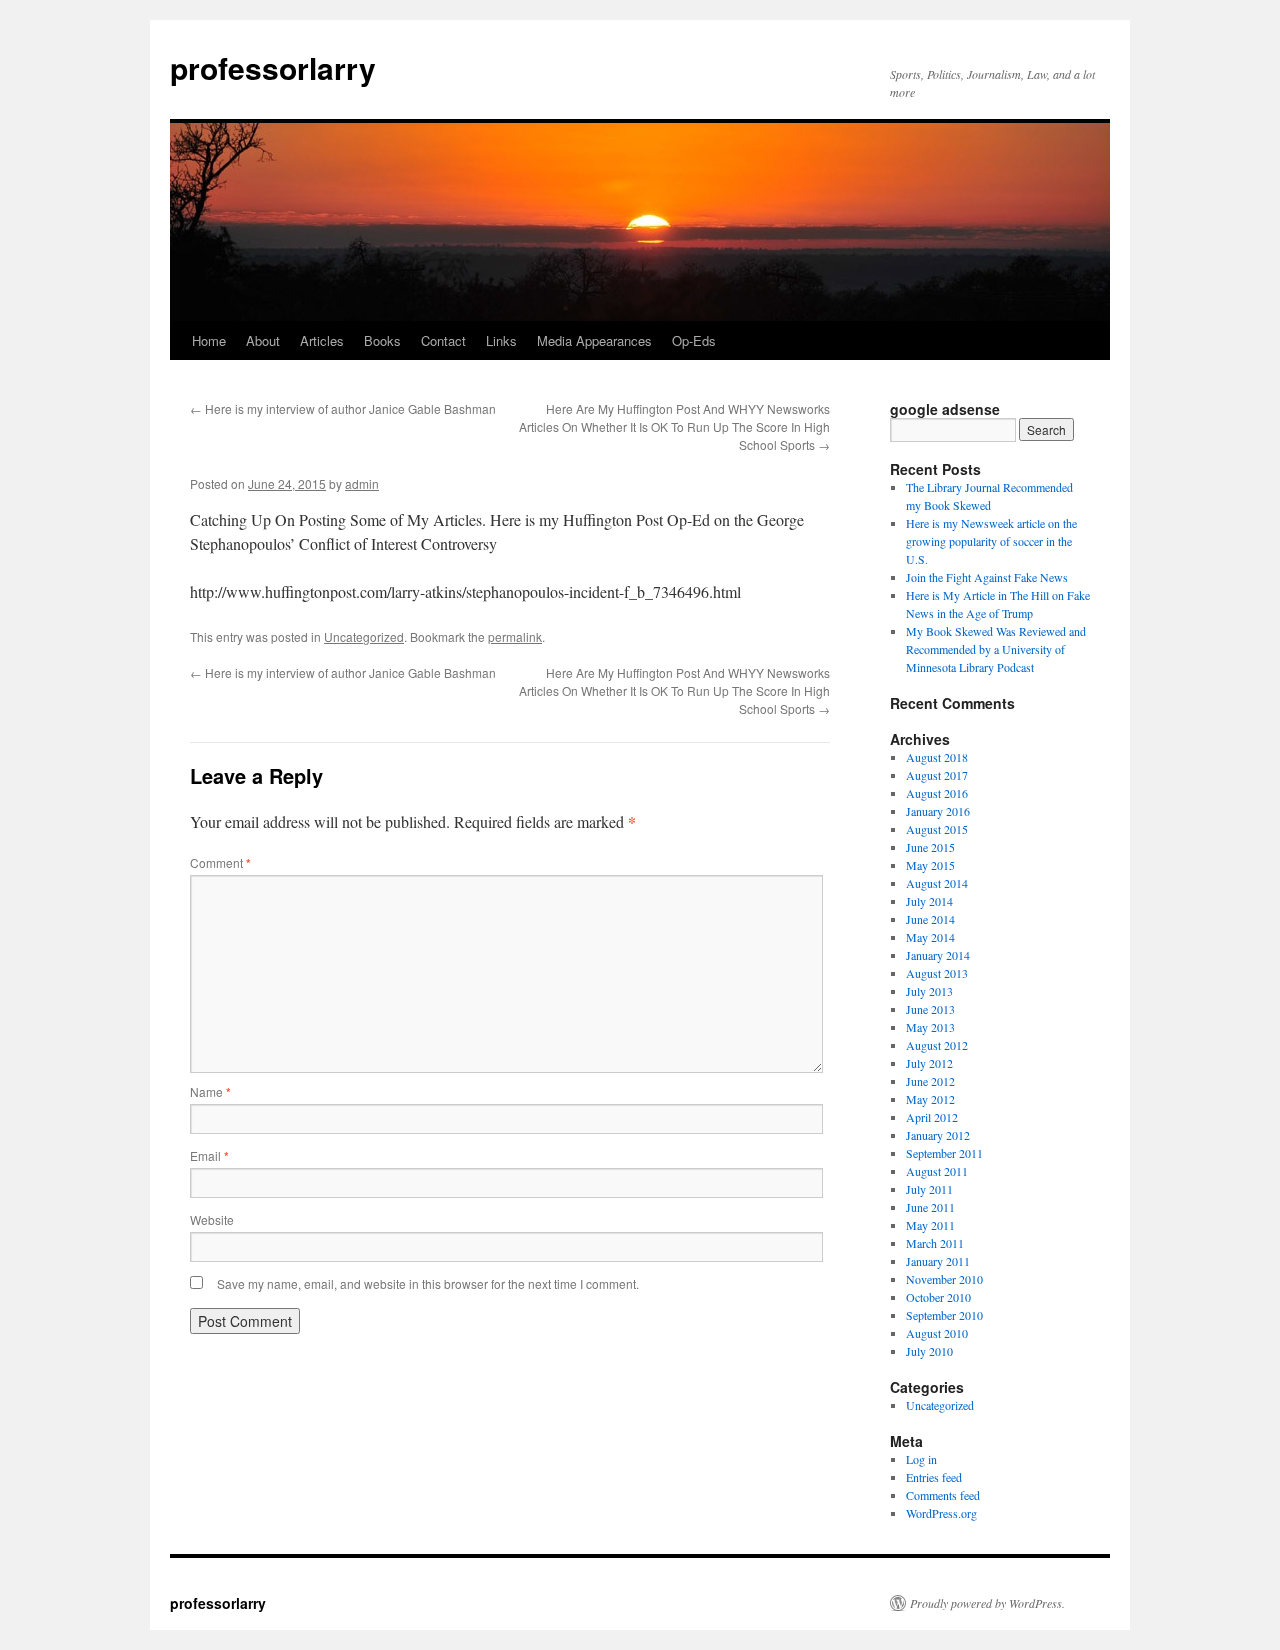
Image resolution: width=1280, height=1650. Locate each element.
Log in (921, 1459)
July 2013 (929, 991)
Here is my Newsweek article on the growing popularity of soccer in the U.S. (991, 541)
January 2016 (938, 811)
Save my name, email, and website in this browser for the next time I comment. (428, 1283)
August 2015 (937, 829)
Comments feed (943, 1495)
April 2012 (932, 1117)
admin (362, 483)
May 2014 (930, 937)
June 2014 (930, 919)
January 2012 (938, 1135)
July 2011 (929, 1189)
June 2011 (930, 1207)
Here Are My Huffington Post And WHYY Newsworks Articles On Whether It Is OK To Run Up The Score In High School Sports (674, 426)
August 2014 (937, 883)
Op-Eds (694, 340)
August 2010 (937, 1333)
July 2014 (929, 901)
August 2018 (937, 757)
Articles (322, 340)
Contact (443, 340)
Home (209, 340)
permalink (515, 636)
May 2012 (930, 1099)
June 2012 (930, 1081)
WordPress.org (941, 1513)
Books (382, 340)
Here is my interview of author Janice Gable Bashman (343, 408)
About (263, 340)
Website (212, 1219)
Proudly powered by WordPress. (987, 1603)
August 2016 (937, 793)
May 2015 (930, 865)
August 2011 (937, 1171)
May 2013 (930, 1027)
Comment (220, 862)
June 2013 (930, 1009)
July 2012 (929, 1063)
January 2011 (938, 1261)
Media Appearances (594, 340)
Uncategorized (364, 636)
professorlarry (273, 67)
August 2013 (937, 973)
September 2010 (944, 1315)
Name (210, 1091)
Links (501, 340)
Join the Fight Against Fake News (987, 577)
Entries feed (934, 1477)
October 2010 (938, 1297)
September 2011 (944, 1153)
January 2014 (938, 955)
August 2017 (937, 775)
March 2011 (935, 1243)
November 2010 (944, 1279)
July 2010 (929, 1351)
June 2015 (930, 847)
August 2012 (937, 1045)
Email (209, 1155)
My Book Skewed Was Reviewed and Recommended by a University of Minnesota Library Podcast (996, 649)
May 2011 (930, 1225)
